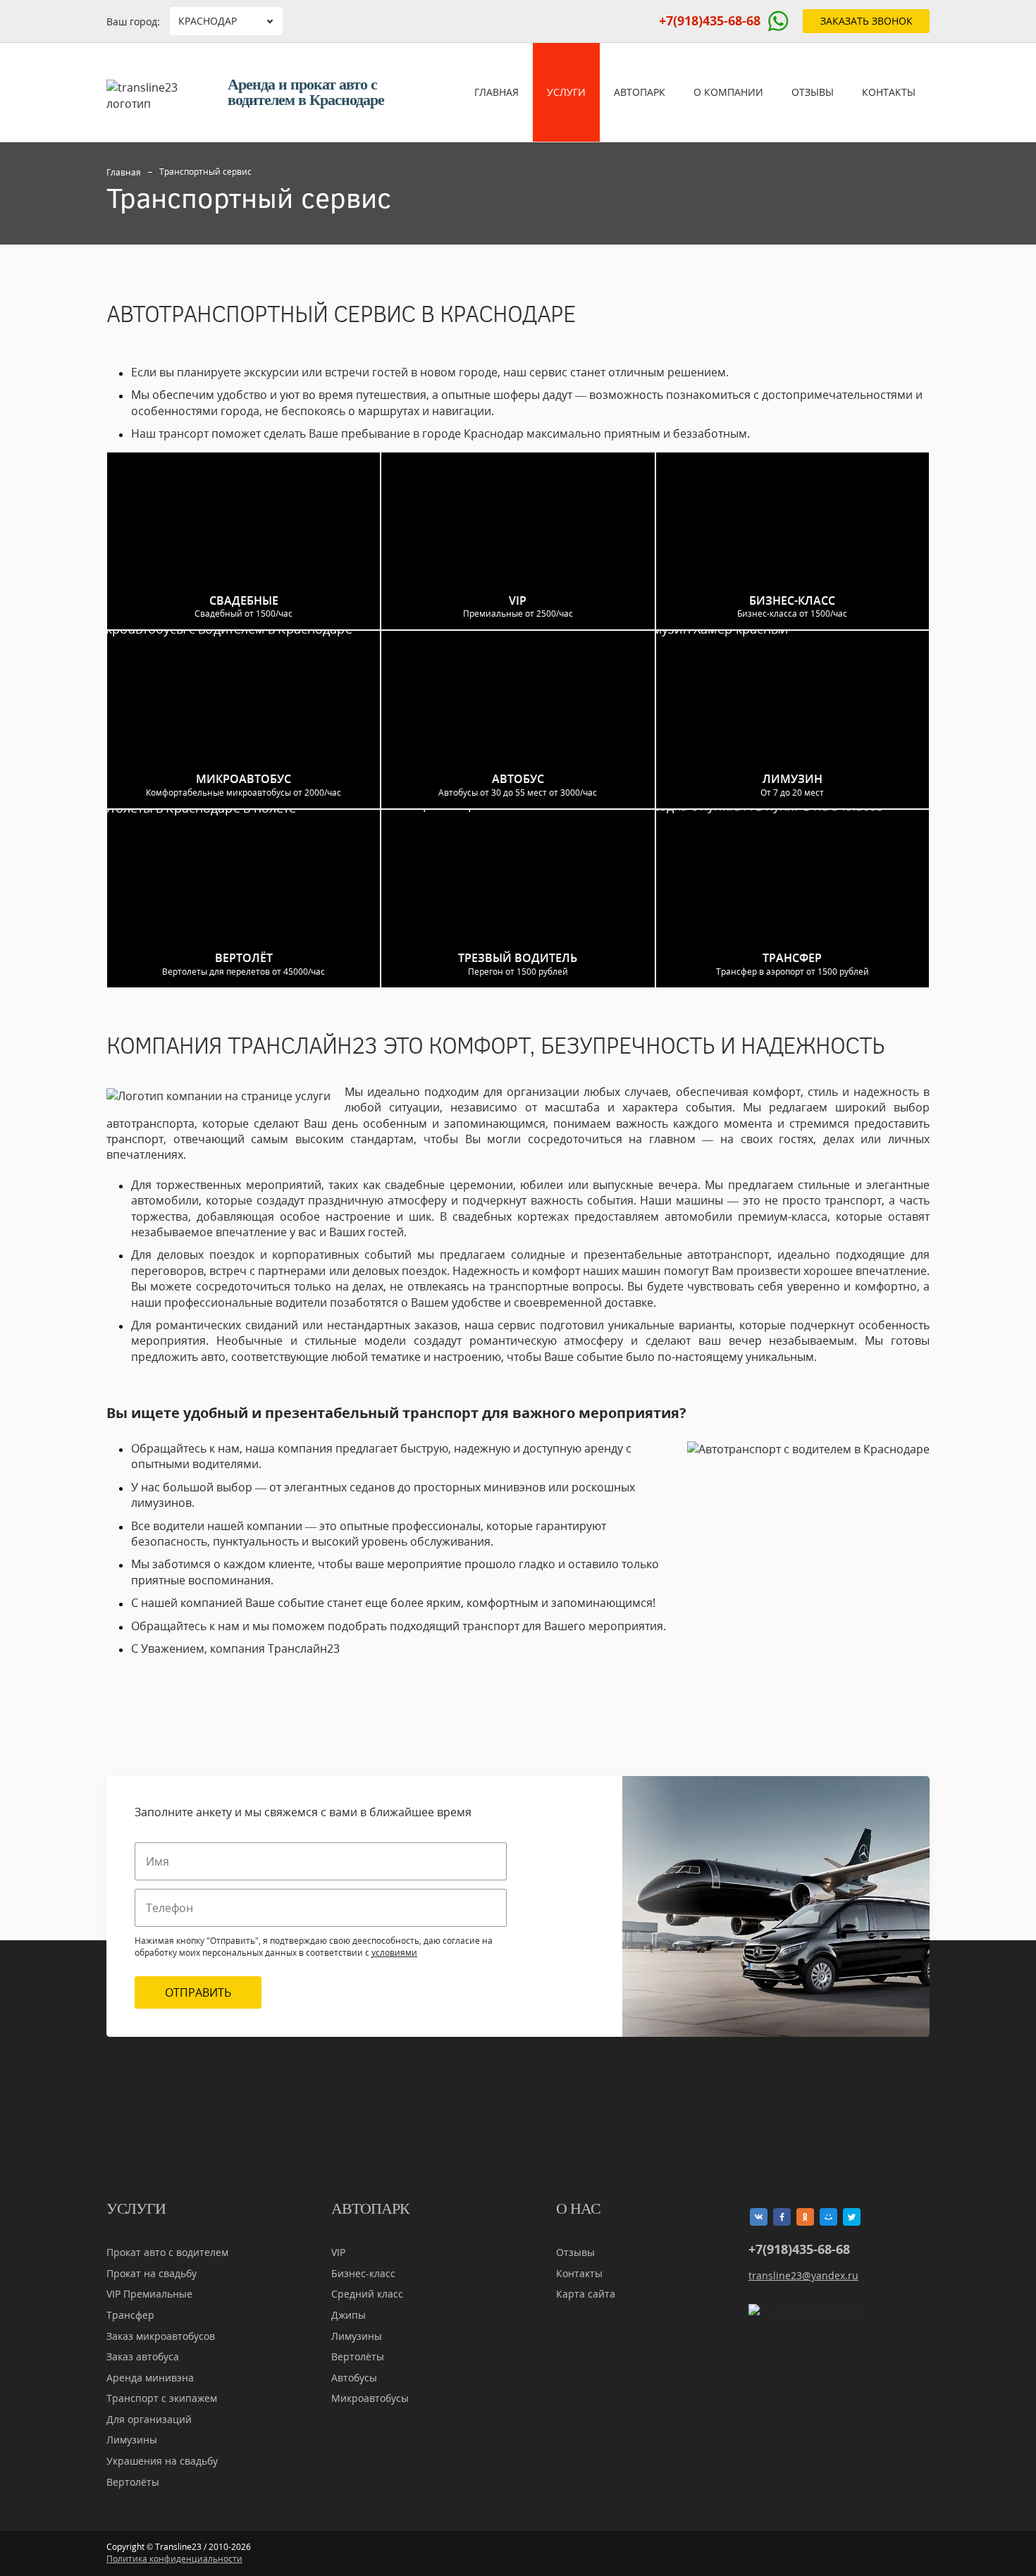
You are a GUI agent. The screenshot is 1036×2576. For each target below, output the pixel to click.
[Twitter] (852, 2217)
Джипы (349, 2315)
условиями (394, 1953)
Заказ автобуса (143, 2356)
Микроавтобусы (370, 2398)
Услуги (566, 92)
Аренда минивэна (150, 2378)
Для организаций (149, 2419)
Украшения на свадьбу (162, 2461)
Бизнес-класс (363, 2273)
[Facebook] (782, 2217)
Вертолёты (133, 2482)
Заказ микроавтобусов (161, 2336)
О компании (728, 92)
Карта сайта (586, 2294)
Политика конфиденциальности (174, 2559)
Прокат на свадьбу (152, 2273)
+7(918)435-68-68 (710, 20)
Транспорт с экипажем (162, 2398)
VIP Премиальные (149, 2294)
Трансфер (130, 2315)
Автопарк (640, 92)
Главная (497, 92)
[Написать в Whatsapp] (778, 21)
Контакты (889, 92)
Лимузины (132, 2440)
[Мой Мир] (828, 2217)
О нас (578, 2209)
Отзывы (813, 92)
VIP (338, 2252)
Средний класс (367, 2294)
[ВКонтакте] (759, 2217)
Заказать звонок (867, 21)
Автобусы (354, 2378)
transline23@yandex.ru (803, 2275)
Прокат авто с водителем (167, 2252)
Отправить (198, 1992)
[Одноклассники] (805, 2217)
